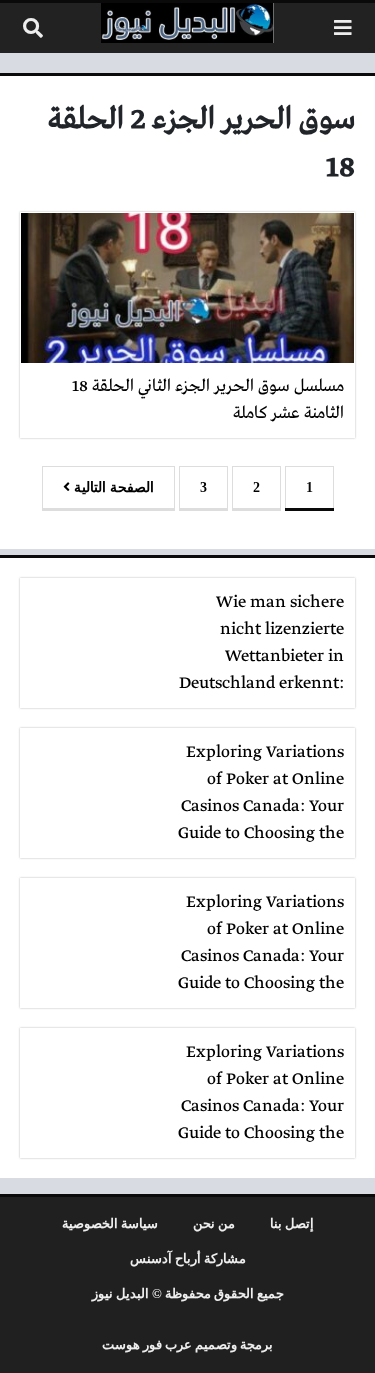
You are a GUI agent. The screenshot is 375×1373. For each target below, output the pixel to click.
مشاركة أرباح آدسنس (188, 1259)
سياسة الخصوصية (110, 1224)
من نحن (214, 1224)
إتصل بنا (292, 1224)
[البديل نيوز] (188, 23)
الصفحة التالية (112, 487)
